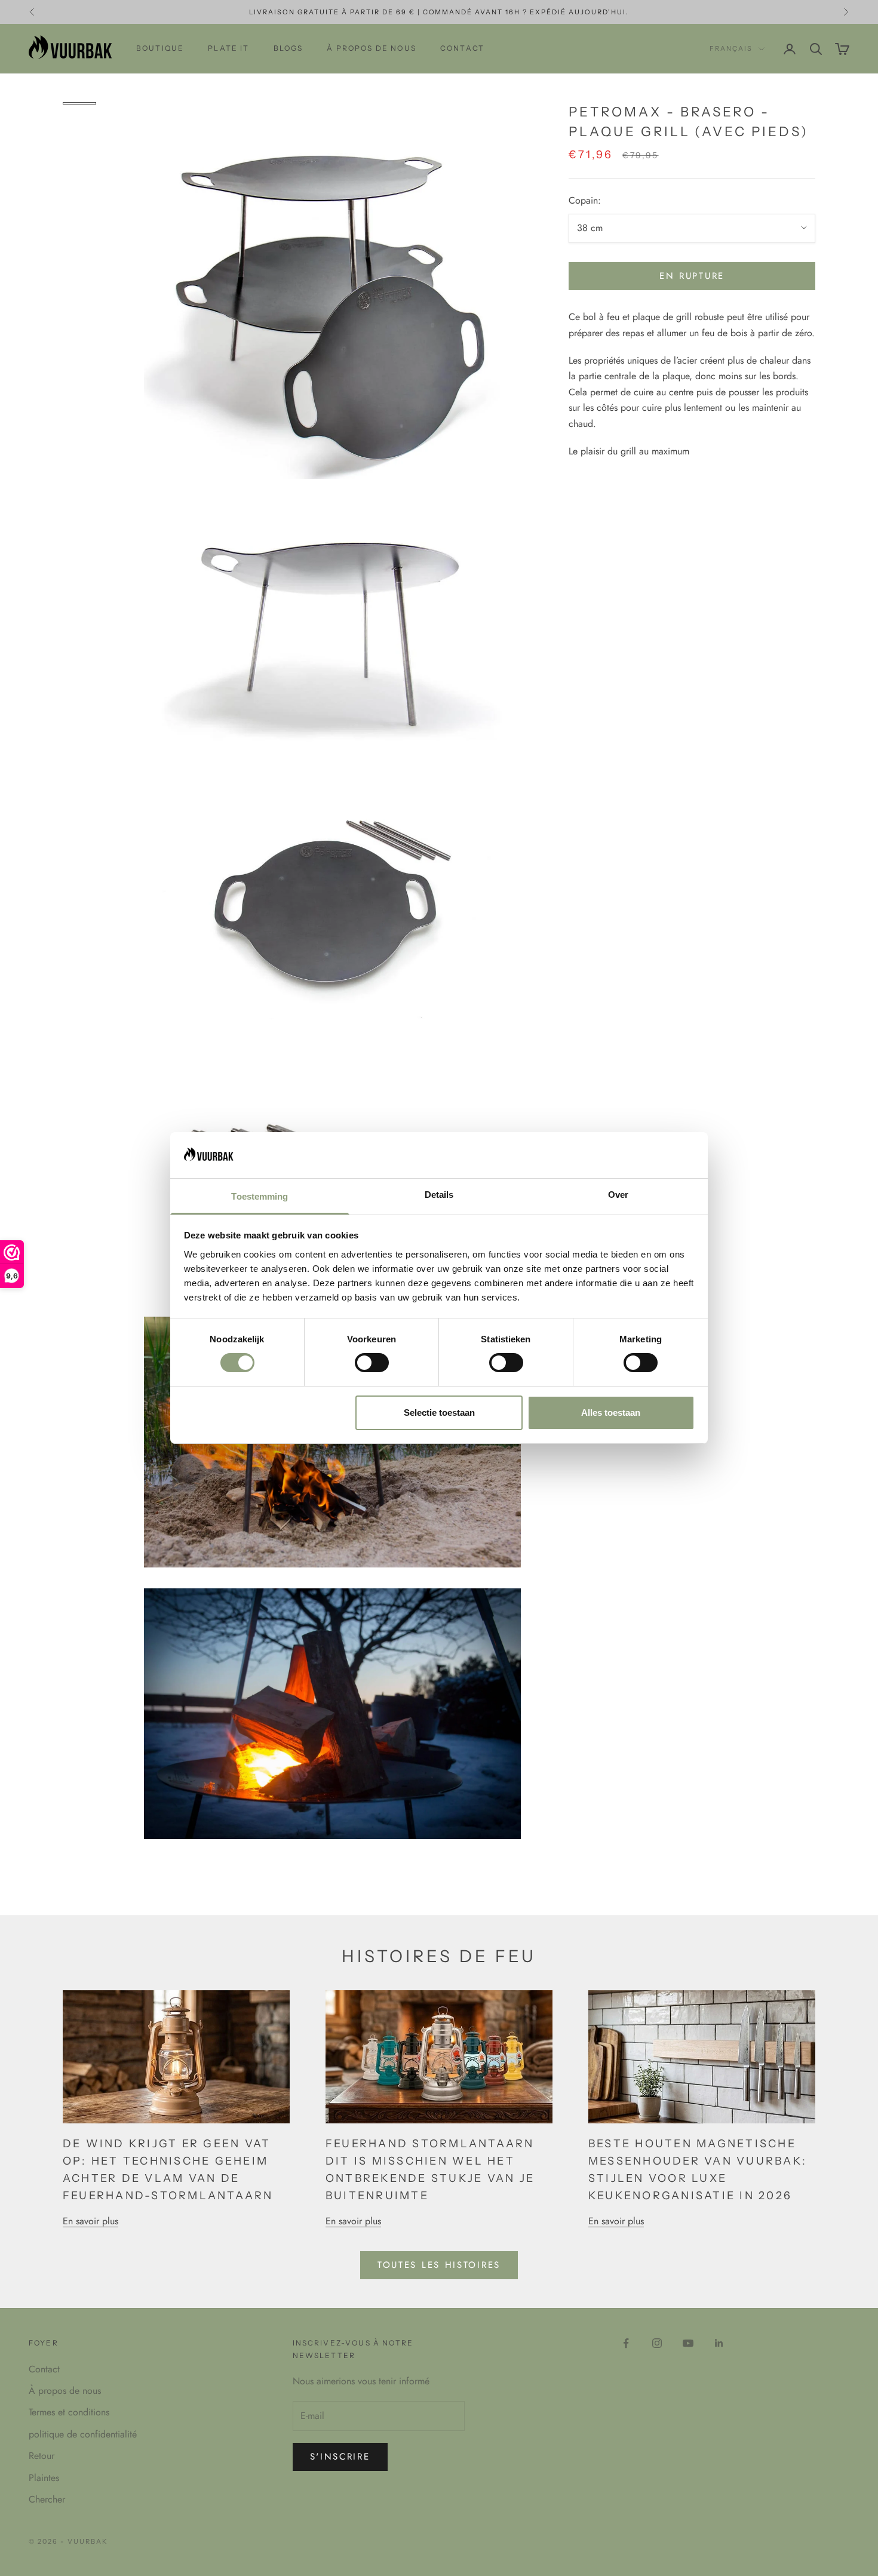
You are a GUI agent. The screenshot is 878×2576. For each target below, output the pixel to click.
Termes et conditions (69, 2412)
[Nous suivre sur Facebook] (626, 2343)
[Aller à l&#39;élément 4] (79, 139)
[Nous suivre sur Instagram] (657, 2343)
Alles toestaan (611, 1413)
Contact (462, 48)
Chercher (47, 2499)
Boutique (160, 48)
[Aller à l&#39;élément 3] (79, 127)
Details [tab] (439, 1195)
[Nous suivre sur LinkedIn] (719, 2343)
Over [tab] (618, 1195)
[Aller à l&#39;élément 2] (79, 115)
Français (731, 49)
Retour (42, 2456)
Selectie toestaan (439, 1413)
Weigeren (268, 1413)
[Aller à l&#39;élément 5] (79, 151)
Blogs (288, 48)
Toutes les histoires (439, 2265)
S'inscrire (340, 2457)
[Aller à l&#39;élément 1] (79, 103)
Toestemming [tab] (260, 1196)
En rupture (692, 276)
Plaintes (44, 2478)
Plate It (228, 48)
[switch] (372, 1363)
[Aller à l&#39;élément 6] (79, 163)
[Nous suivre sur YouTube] (688, 2343)
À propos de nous (372, 48)
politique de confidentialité (83, 2434)
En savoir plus (90, 2221)
